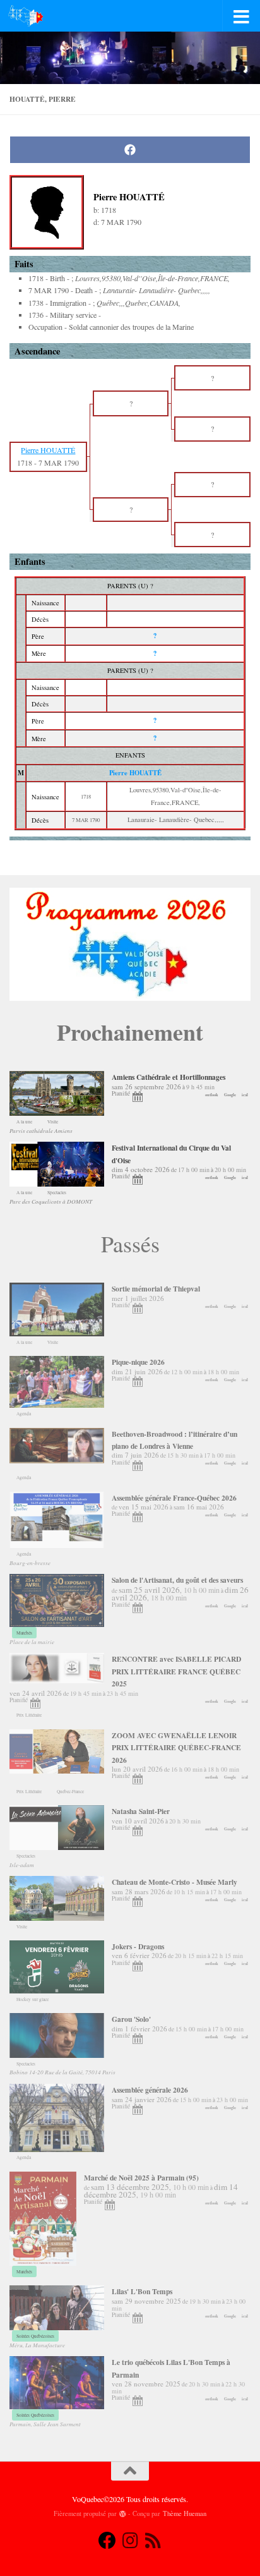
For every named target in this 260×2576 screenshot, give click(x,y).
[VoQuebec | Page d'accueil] (32, 16)
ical (245, 1095)
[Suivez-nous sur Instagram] (130, 2541)
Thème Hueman (185, 2513)
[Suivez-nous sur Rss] (153, 2541)
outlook (212, 1095)
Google (230, 1095)
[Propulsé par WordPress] (123, 2514)
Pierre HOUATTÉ (135, 773)
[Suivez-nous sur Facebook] (107, 2541)
